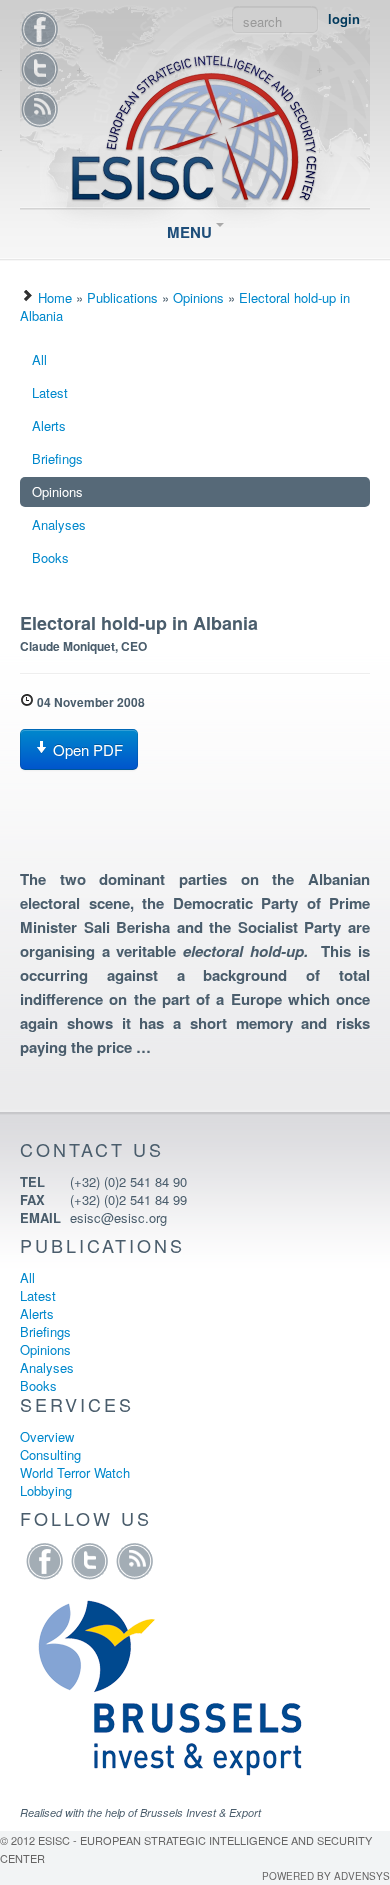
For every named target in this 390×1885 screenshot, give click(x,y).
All (39, 359)
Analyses (59, 524)
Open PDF (86, 749)
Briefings (57, 458)
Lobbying (46, 1490)
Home (55, 297)
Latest (50, 392)
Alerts (49, 425)
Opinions (198, 297)
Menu (191, 232)
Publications (122, 297)
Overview (47, 1436)
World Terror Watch (75, 1472)
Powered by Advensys (326, 1876)
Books (50, 557)
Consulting (50, 1454)
